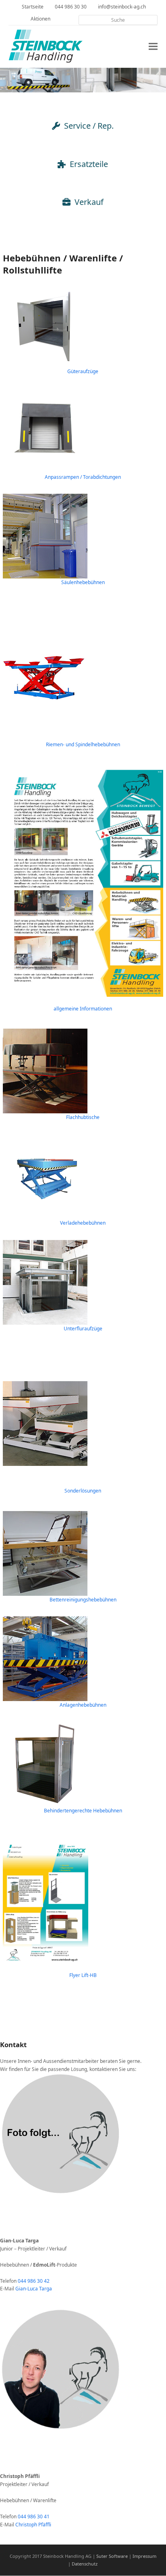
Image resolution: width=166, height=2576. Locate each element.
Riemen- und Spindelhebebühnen (83, 744)
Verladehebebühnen (83, 1223)
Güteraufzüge (83, 371)
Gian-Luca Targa (34, 2289)
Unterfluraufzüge (83, 1329)
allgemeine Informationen (83, 1009)
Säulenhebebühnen (83, 582)
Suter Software (112, 2556)
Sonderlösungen (83, 1491)
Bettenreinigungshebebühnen (83, 1600)
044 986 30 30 (71, 7)
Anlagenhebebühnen (83, 1705)
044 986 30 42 (34, 2281)
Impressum (144, 2556)
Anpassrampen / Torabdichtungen (83, 477)
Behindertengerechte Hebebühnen (83, 1811)
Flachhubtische (83, 1117)
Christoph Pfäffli (33, 2525)
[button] (153, 47)
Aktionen (40, 19)
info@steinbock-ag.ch (122, 7)
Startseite (33, 7)
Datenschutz (85, 2564)
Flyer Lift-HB (83, 1975)
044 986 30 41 (34, 2517)
